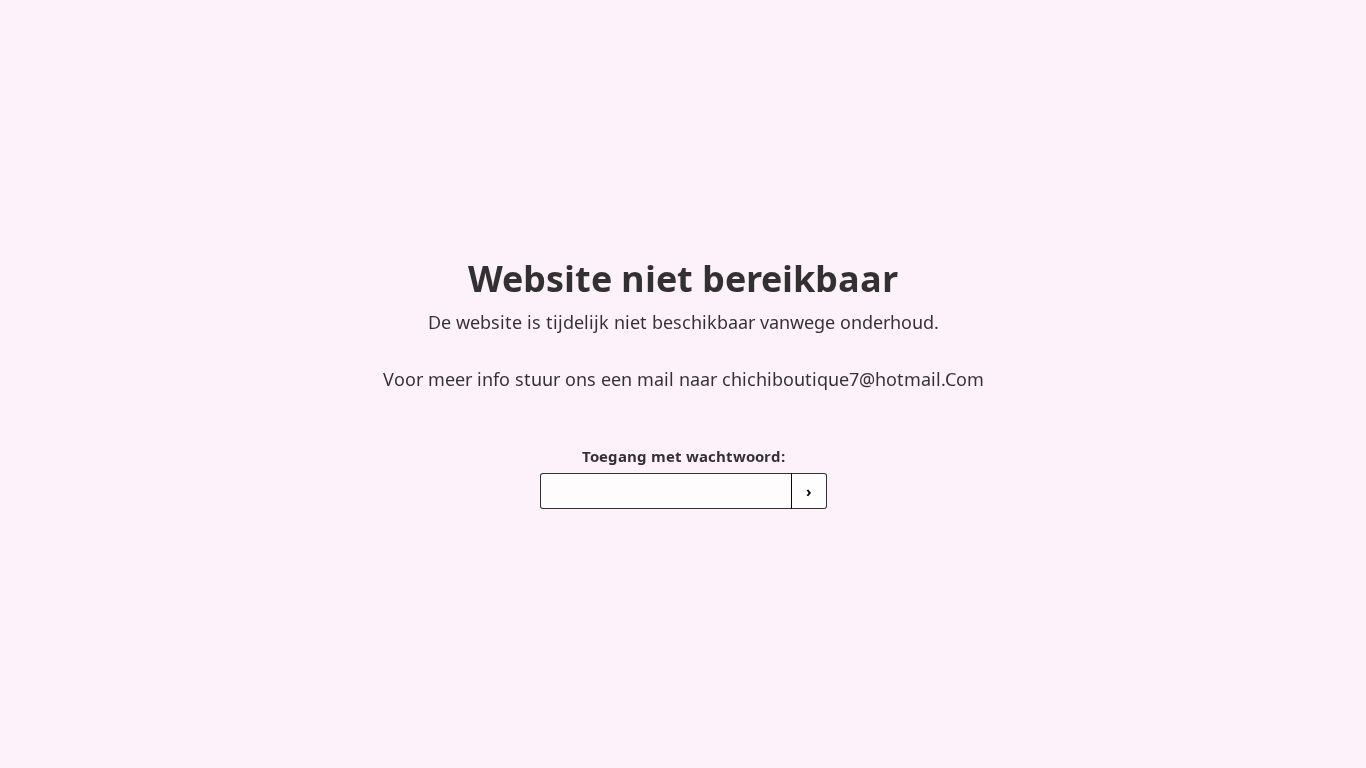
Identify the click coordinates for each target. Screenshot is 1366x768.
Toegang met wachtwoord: (683, 456)
